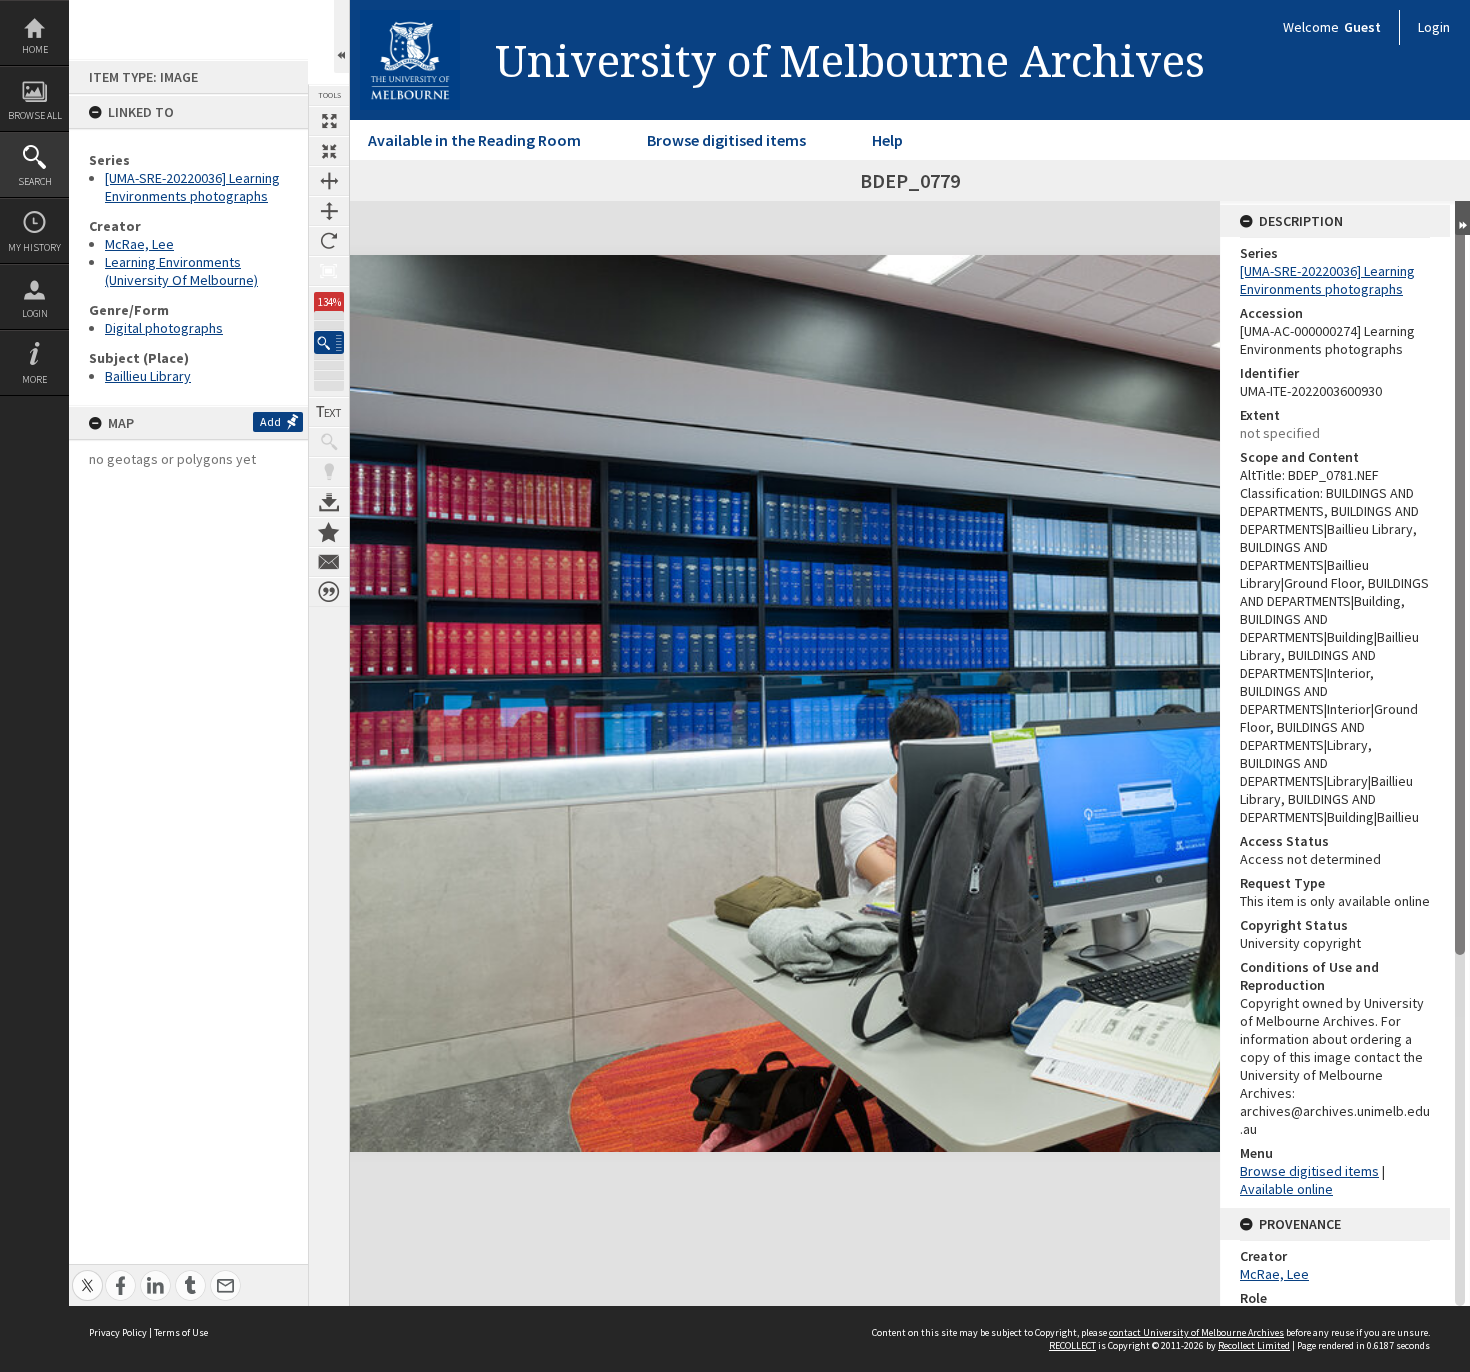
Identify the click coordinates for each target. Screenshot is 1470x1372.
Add (270, 421)
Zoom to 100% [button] (329, 271)
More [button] (34, 379)
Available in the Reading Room (474, 140)
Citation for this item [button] (329, 592)
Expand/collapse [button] (1462, 218)
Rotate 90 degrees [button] (329, 241)
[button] (329, 342)
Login (35, 313)
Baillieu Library (148, 376)
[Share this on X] (87, 1274)
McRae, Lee (139, 244)
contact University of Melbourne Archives (1196, 1332)
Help (887, 140)
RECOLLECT (1072, 1345)
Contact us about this (329, 562)
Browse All (35, 115)
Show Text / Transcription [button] (329, 412)
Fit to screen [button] (329, 151)
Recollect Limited (1254, 1345)
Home (35, 49)
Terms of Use (181, 1332)
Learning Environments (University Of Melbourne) (181, 271)
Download (329, 502)
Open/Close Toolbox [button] (341, 36)
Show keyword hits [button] (329, 442)
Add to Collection (329, 532)
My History (34, 247)
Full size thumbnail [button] (329, 121)
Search (35, 181)
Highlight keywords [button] (329, 472)
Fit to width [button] (329, 181)
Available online (1286, 1189)
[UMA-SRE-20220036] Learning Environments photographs (192, 187)
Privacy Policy (118, 1332)
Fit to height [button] (329, 211)
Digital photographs (164, 328)
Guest (1362, 27)
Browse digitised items (726, 140)
